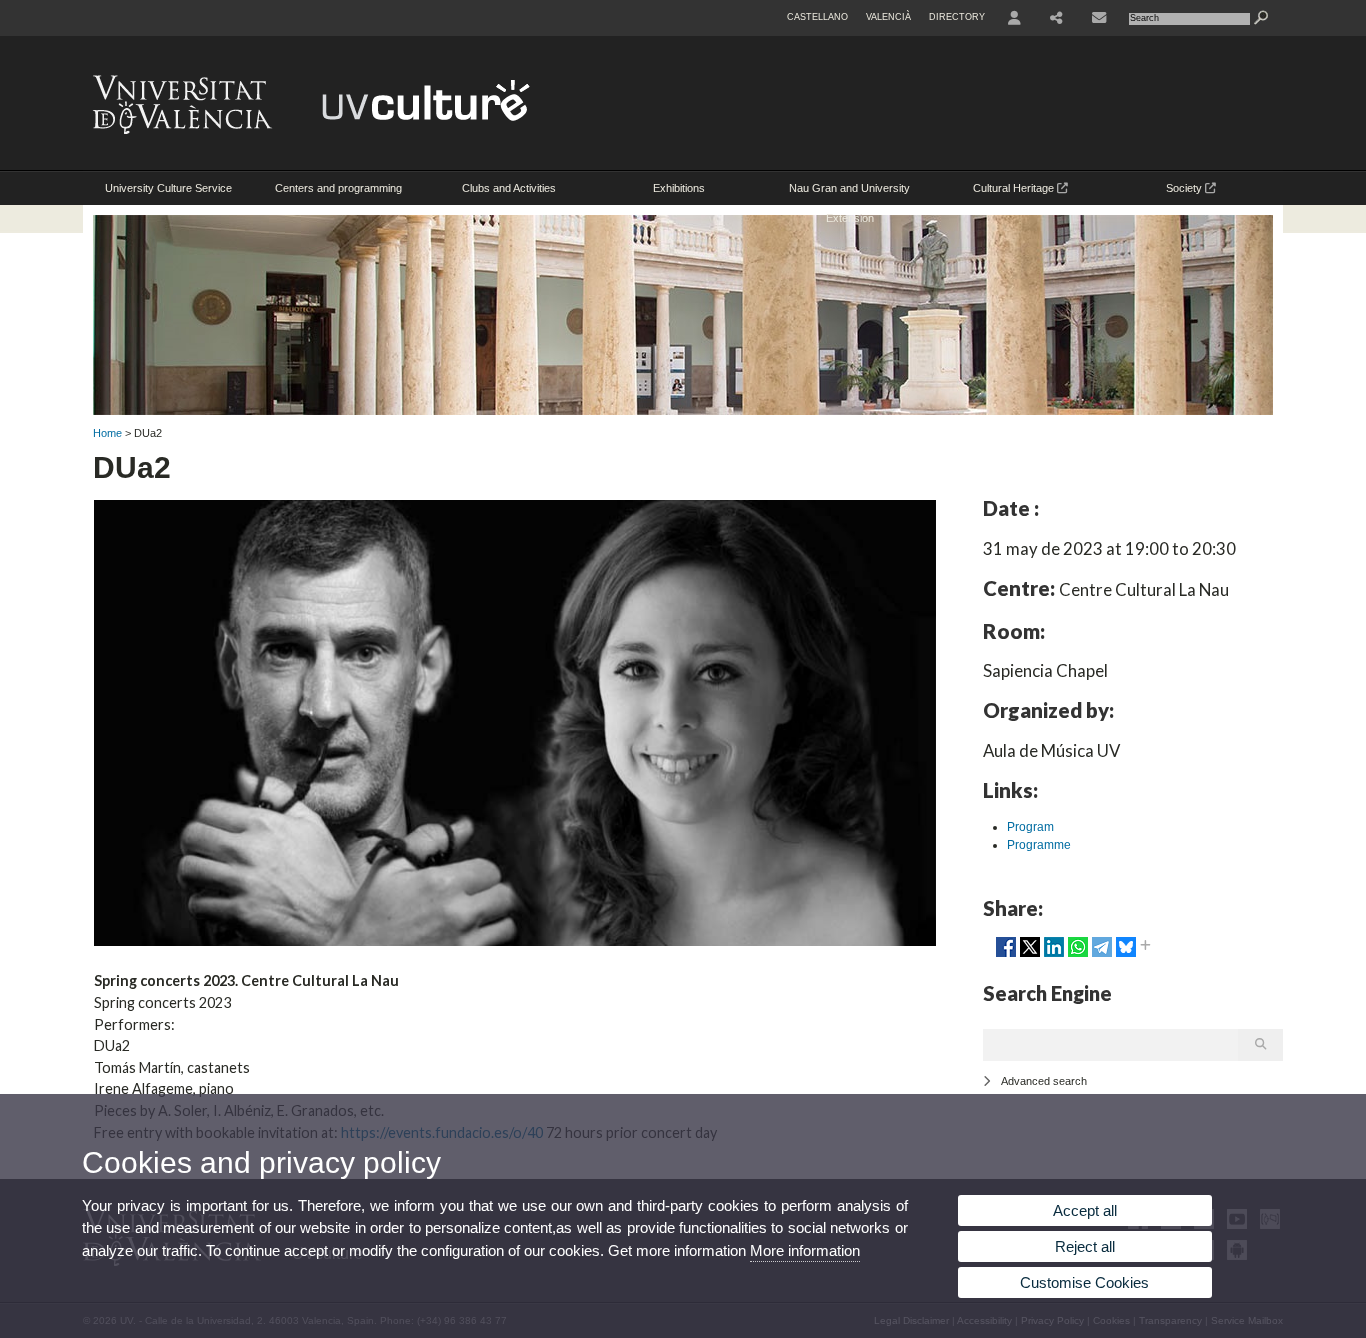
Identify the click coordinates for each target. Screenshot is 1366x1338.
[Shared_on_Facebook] (1006, 955)
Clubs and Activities (509, 188)
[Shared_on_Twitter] (1030, 955)
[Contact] (1099, 18)
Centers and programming (338, 188)
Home (107, 433)
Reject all (1085, 1246)
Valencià (888, 17)
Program (1030, 827)
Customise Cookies (1084, 1282)
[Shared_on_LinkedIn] (1054, 955)
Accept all (1085, 1210)
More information (805, 1250)
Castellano (817, 17)
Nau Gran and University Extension (849, 193)
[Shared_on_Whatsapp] (1078, 955)
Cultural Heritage (1015, 188)
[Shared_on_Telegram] (1102, 955)
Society (1185, 188)
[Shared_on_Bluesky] (1126, 955)
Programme (1039, 845)
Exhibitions (679, 188)
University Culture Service (168, 188)
